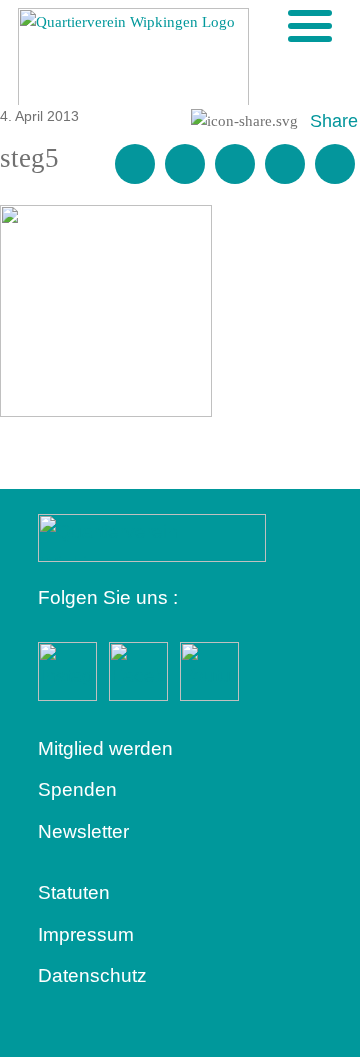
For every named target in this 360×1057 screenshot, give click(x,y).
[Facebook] (185, 164)
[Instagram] (285, 164)
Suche (277, 25)
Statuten (74, 892)
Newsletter (83, 831)
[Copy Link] (335, 164)
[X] (235, 164)
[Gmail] (135, 164)
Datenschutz (92, 975)
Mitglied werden (105, 748)
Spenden (77, 789)
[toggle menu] (310, 26)
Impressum (86, 934)
